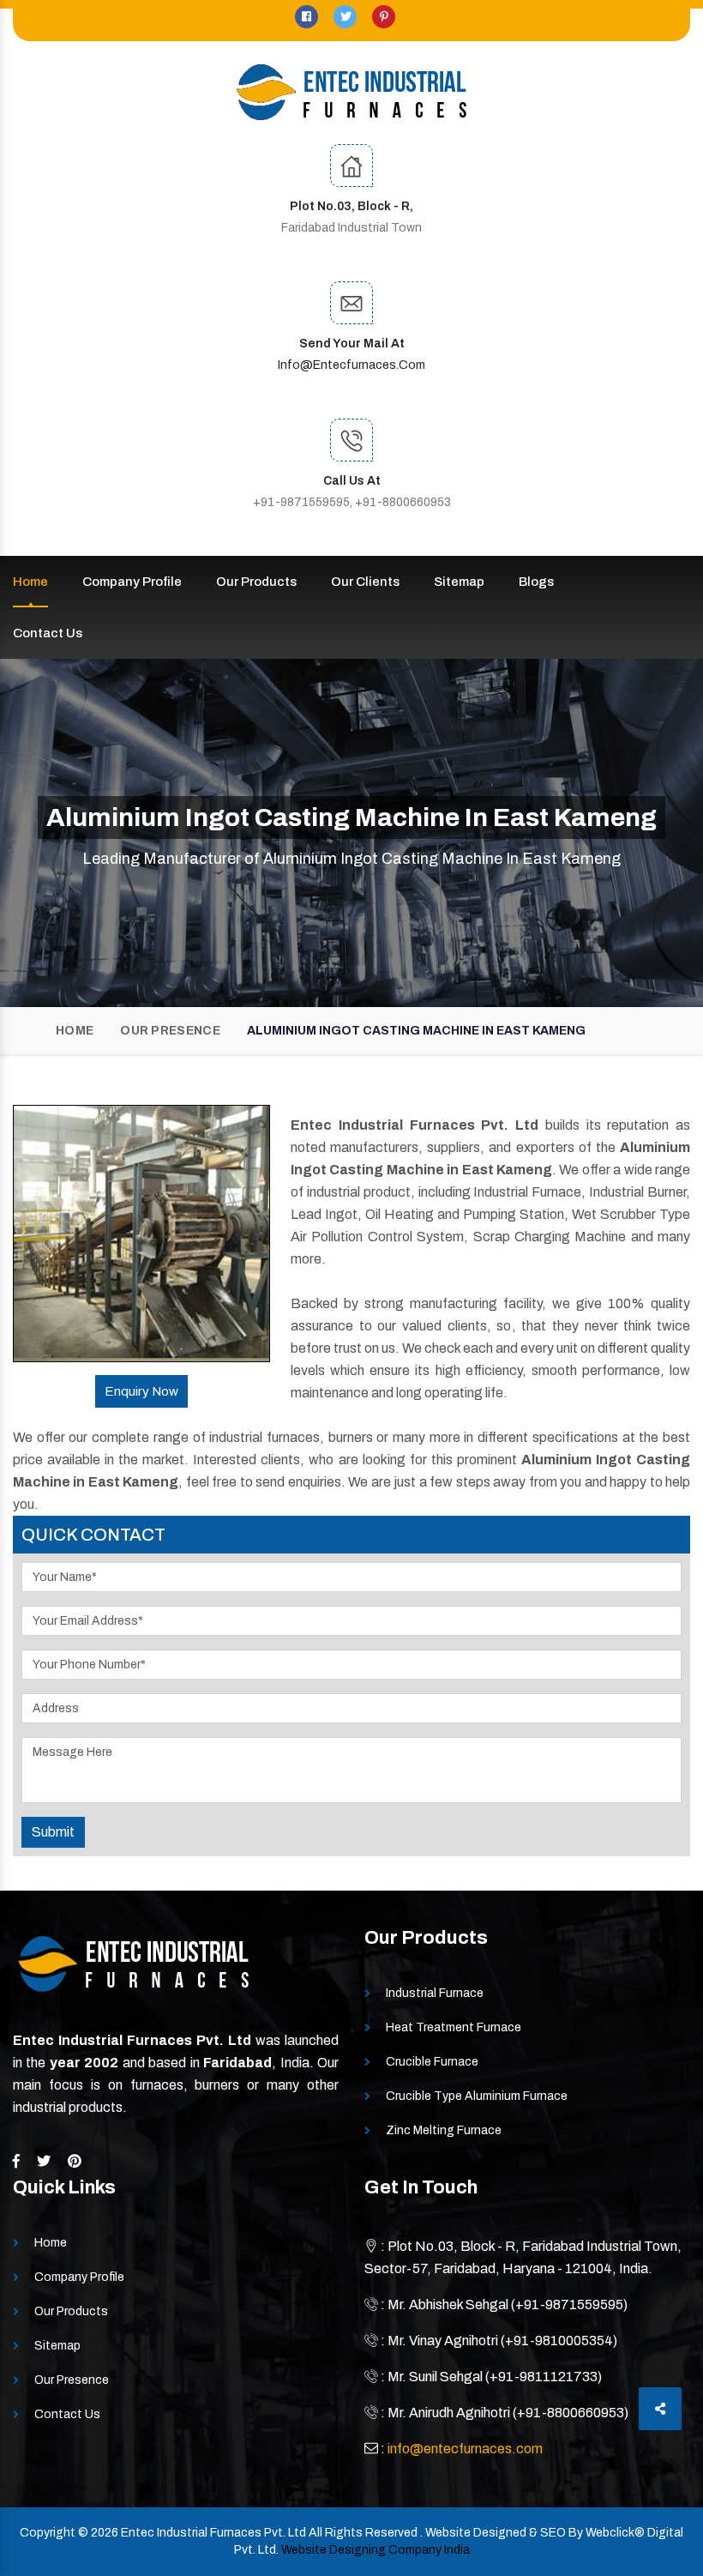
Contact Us (48, 633)
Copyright (48, 2533)
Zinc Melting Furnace (444, 2130)
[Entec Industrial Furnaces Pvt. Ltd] (351, 92)
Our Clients (365, 582)
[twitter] (346, 17)
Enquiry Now (141, 1391)
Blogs (536, 582)
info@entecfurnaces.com (351, 365)
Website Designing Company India (376, 2550)
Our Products (256, 582)
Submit (53, 1832)
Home (30, 582)
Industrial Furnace (435, 1993)
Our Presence (170, 1031)
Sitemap (459, 582)
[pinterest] (384, 17)
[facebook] (308, 17)
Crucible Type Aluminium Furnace (477, 2096)
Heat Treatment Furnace (454, 2027)
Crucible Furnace (432, 2062)
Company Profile (132, 582)
